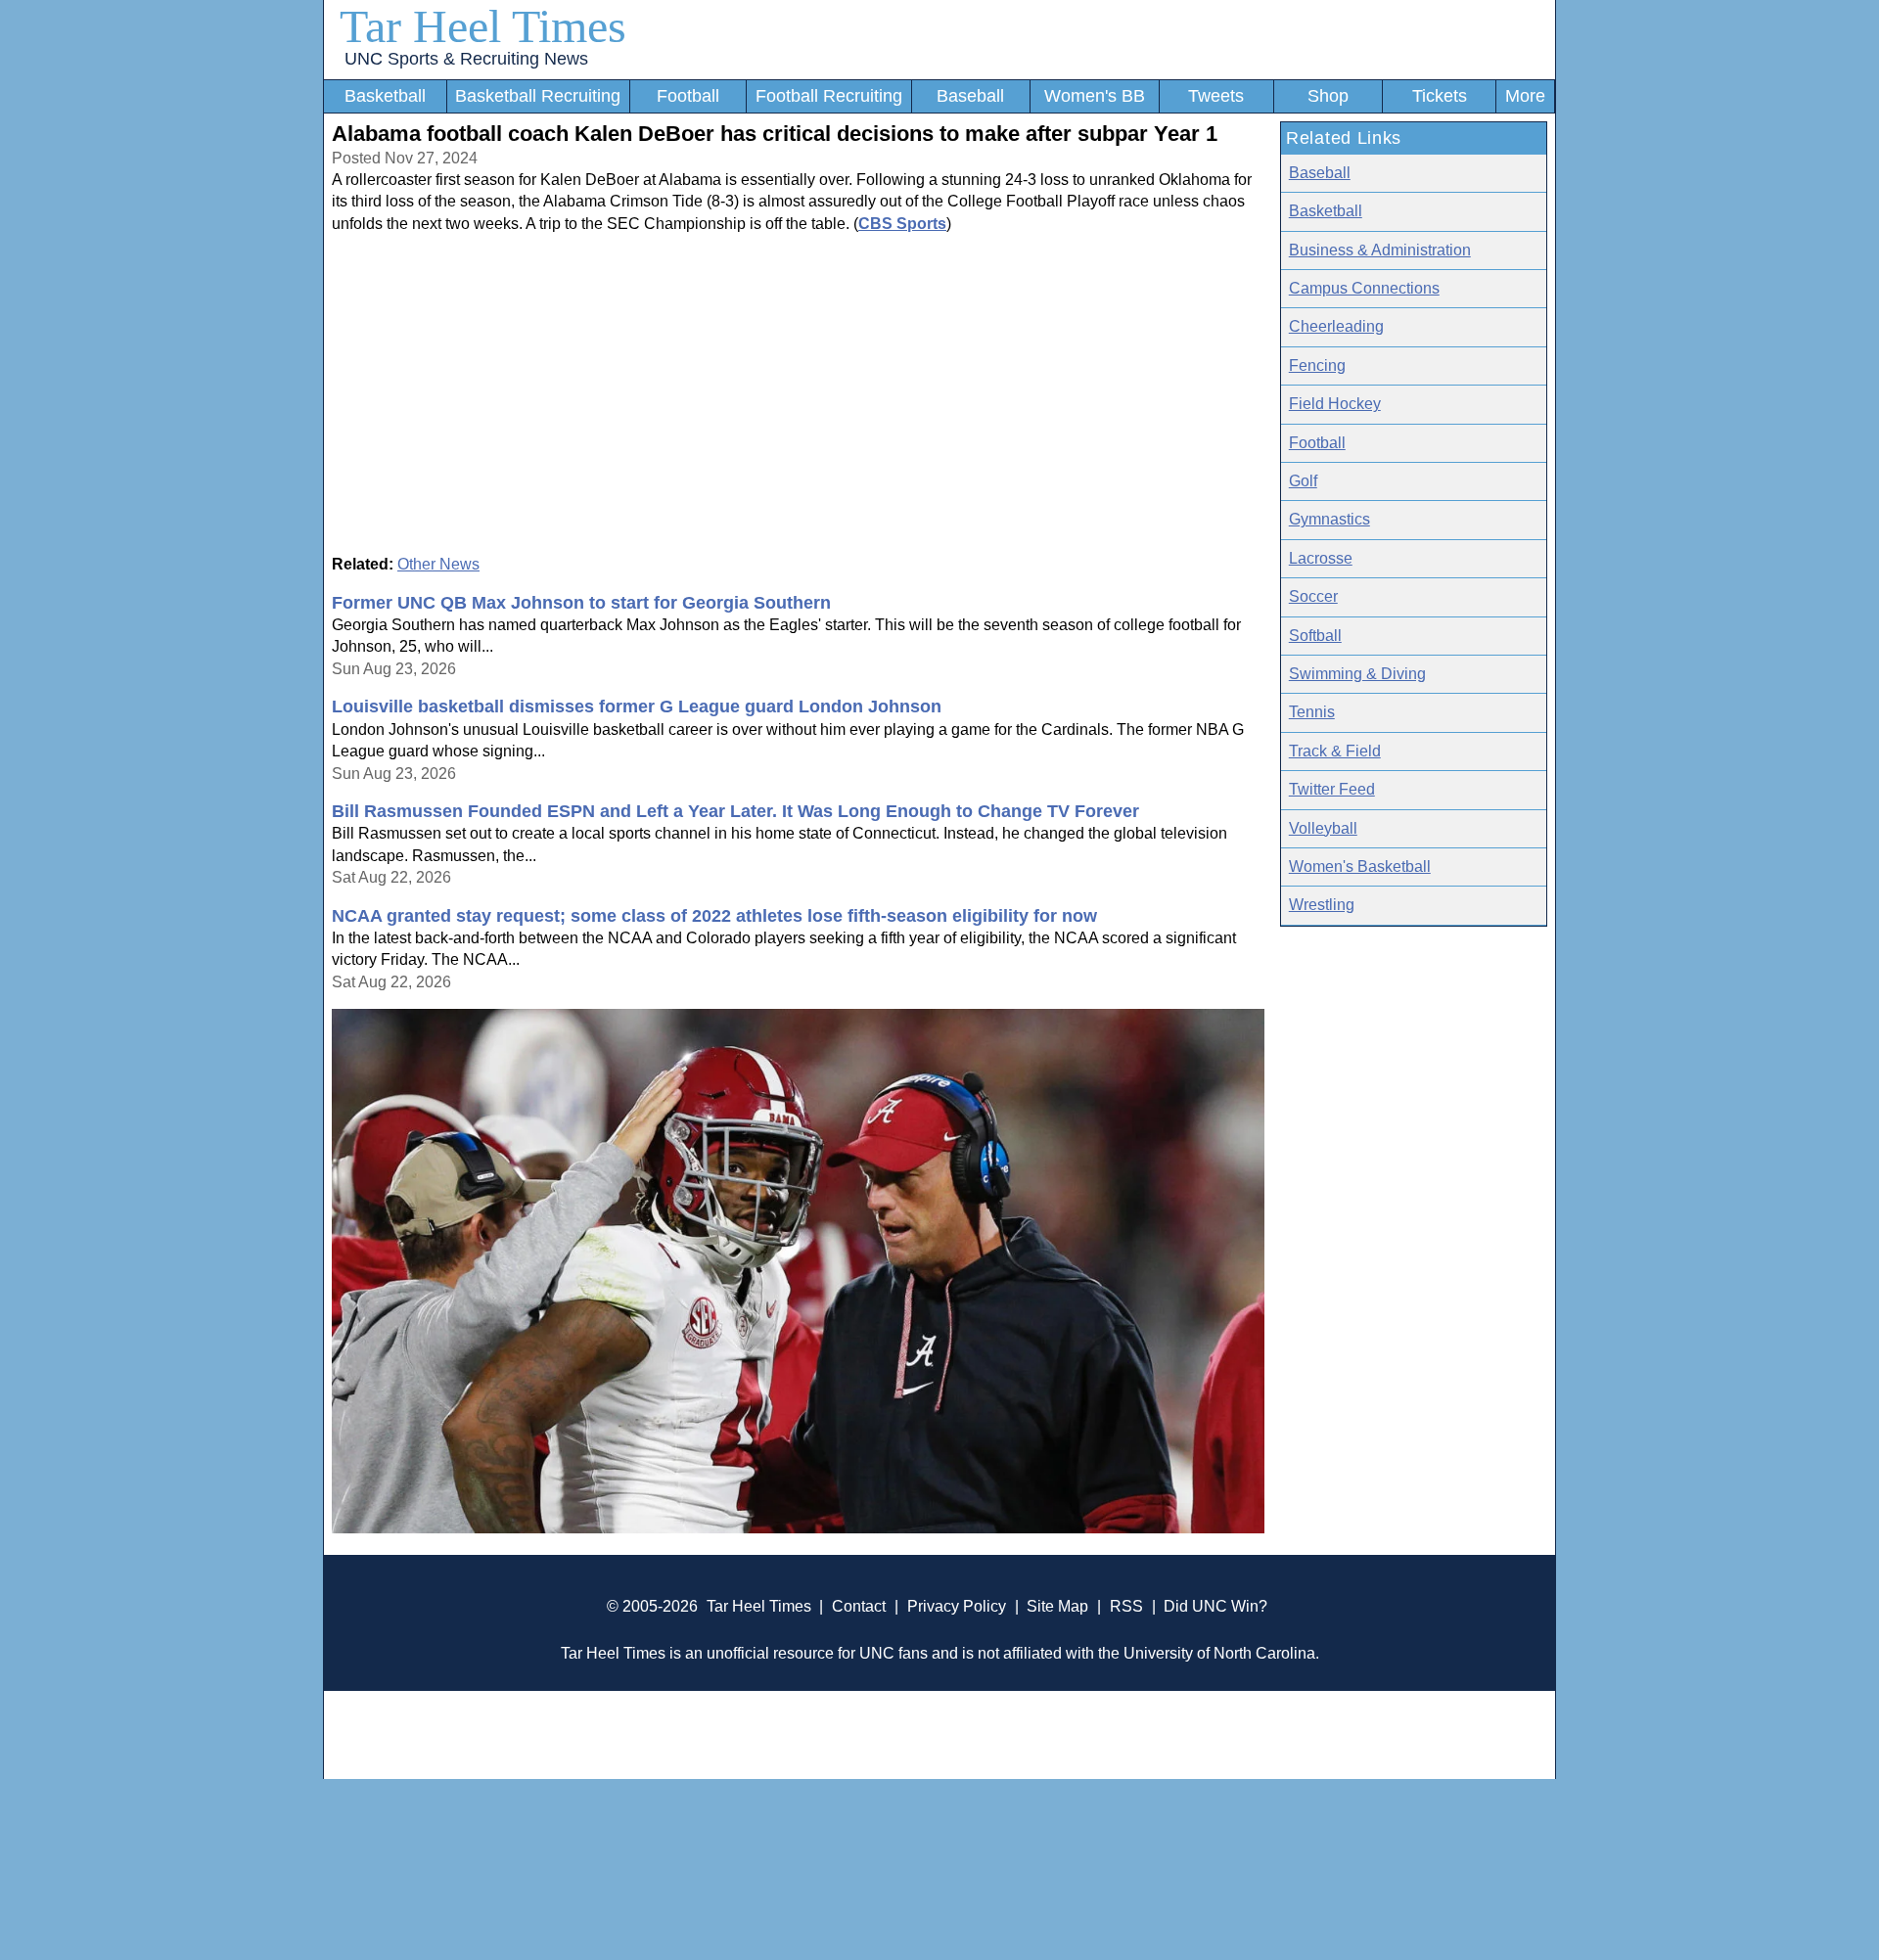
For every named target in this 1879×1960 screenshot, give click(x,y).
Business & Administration (1380, 250)
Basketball (385, 96)
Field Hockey (1335, 404)
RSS (1126, 1606)
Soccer (1313, 596)
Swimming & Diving (1357, 674)
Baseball (970, 96)
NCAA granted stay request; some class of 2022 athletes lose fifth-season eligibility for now (714, 916)
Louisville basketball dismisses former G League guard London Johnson (637, 707)
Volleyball (1323, 828)
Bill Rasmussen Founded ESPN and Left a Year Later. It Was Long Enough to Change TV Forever (735, 811)
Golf (1303, 481)
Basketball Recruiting (538, 96)
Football (688, 96)
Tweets (1216, 96)
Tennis (1312, 712)
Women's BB (1095, 96)
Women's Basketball (1360, 866)
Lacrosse (1321, 558)
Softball (1315, 636)
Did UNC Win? (1215, 1606)
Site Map (1057, 1606)
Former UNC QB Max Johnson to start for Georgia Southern (581, 603)
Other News (438, 564)
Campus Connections (1364, 288)
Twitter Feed (1332, 789)
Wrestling (1322, 905)
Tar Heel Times (483, 26)
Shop (1328, 96)
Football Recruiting (829, 96)
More (1525, 96)
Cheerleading (1336, 326)
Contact (859, 1606)
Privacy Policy (957, 1606)
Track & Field (1335, 751)
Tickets (1440, 96)
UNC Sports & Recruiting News (466, 59)
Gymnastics (1329, 519)
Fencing (1317, 365)
